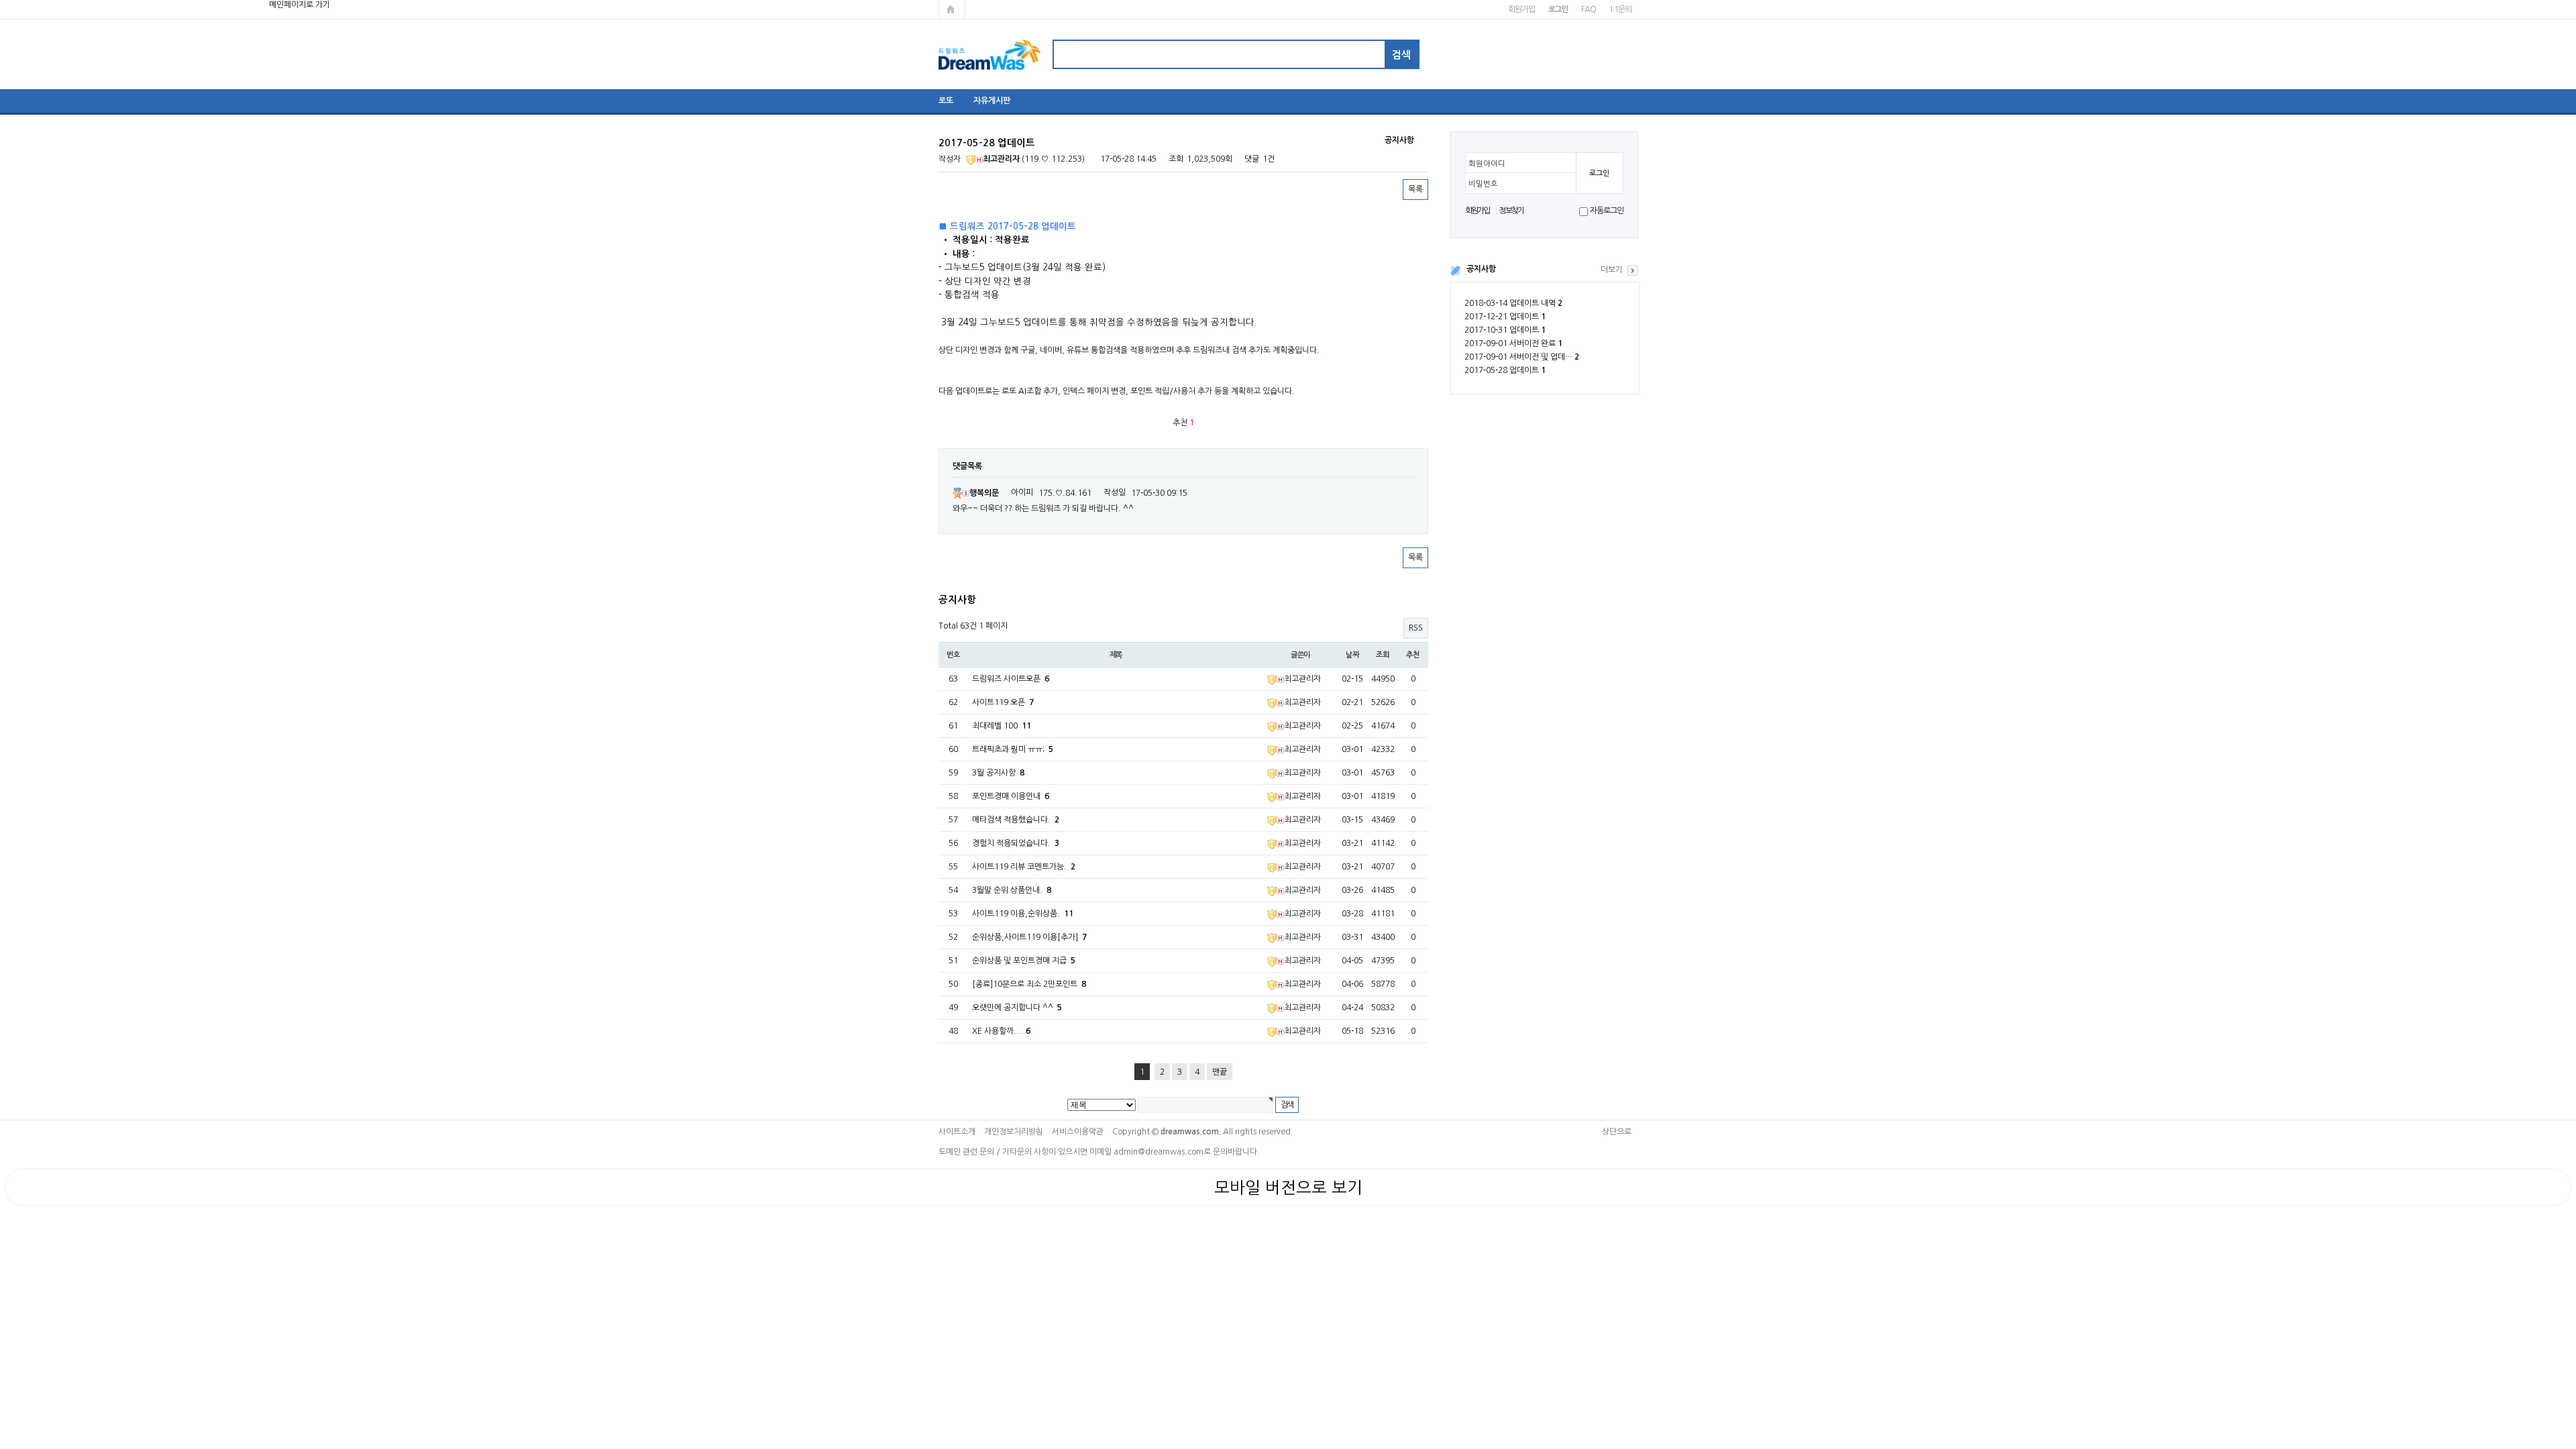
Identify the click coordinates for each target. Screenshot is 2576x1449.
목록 (1415, 189)
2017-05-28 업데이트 (1505, 370)
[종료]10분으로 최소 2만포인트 (1029, 984)
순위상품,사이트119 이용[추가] (1029, 937)
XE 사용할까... (1001, 1031)
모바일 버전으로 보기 (1288, 1187)
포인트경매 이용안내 (1011, 796)
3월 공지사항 (998, 773)
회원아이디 (1487, 164)
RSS (1416, 628)
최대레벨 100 (1002, 726)
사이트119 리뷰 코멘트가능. (1024, 867)
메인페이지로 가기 (952, 9)
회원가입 (1521, 9)
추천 (1413, 655)
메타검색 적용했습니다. (1016, 820)
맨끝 (1220, 1072)
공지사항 (1481, 269)
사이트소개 (957, 1132)
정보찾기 (1511, 211)
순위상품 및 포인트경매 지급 (1024, 961)
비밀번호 (1483, 184)
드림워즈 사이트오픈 (1011, 679)
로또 (946, 101)
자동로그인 (1606, 211)
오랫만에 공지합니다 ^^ (1017, 1008)
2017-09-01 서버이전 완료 (1513, 343)
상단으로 (1617, 1132)
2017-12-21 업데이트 (1505, 317)
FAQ (1588, 9)
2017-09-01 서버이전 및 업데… (1522, 357)
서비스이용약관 (1078, 1132)
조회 (1383, 655)
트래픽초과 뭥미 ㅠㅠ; (1013, 749)
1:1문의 (1620, 9)
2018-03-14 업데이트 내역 (1513, 303)
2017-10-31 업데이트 (1505, 330)
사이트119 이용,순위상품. (1023, 914)
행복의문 (984, 493)
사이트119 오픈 (1003, 702)
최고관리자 (1001, 159)
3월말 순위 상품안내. (1012, 890)
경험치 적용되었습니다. (1016, 843)
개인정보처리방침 (1014, 1132)
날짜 (1352, 655)
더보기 (1612, 270)
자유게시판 (992, 101)
